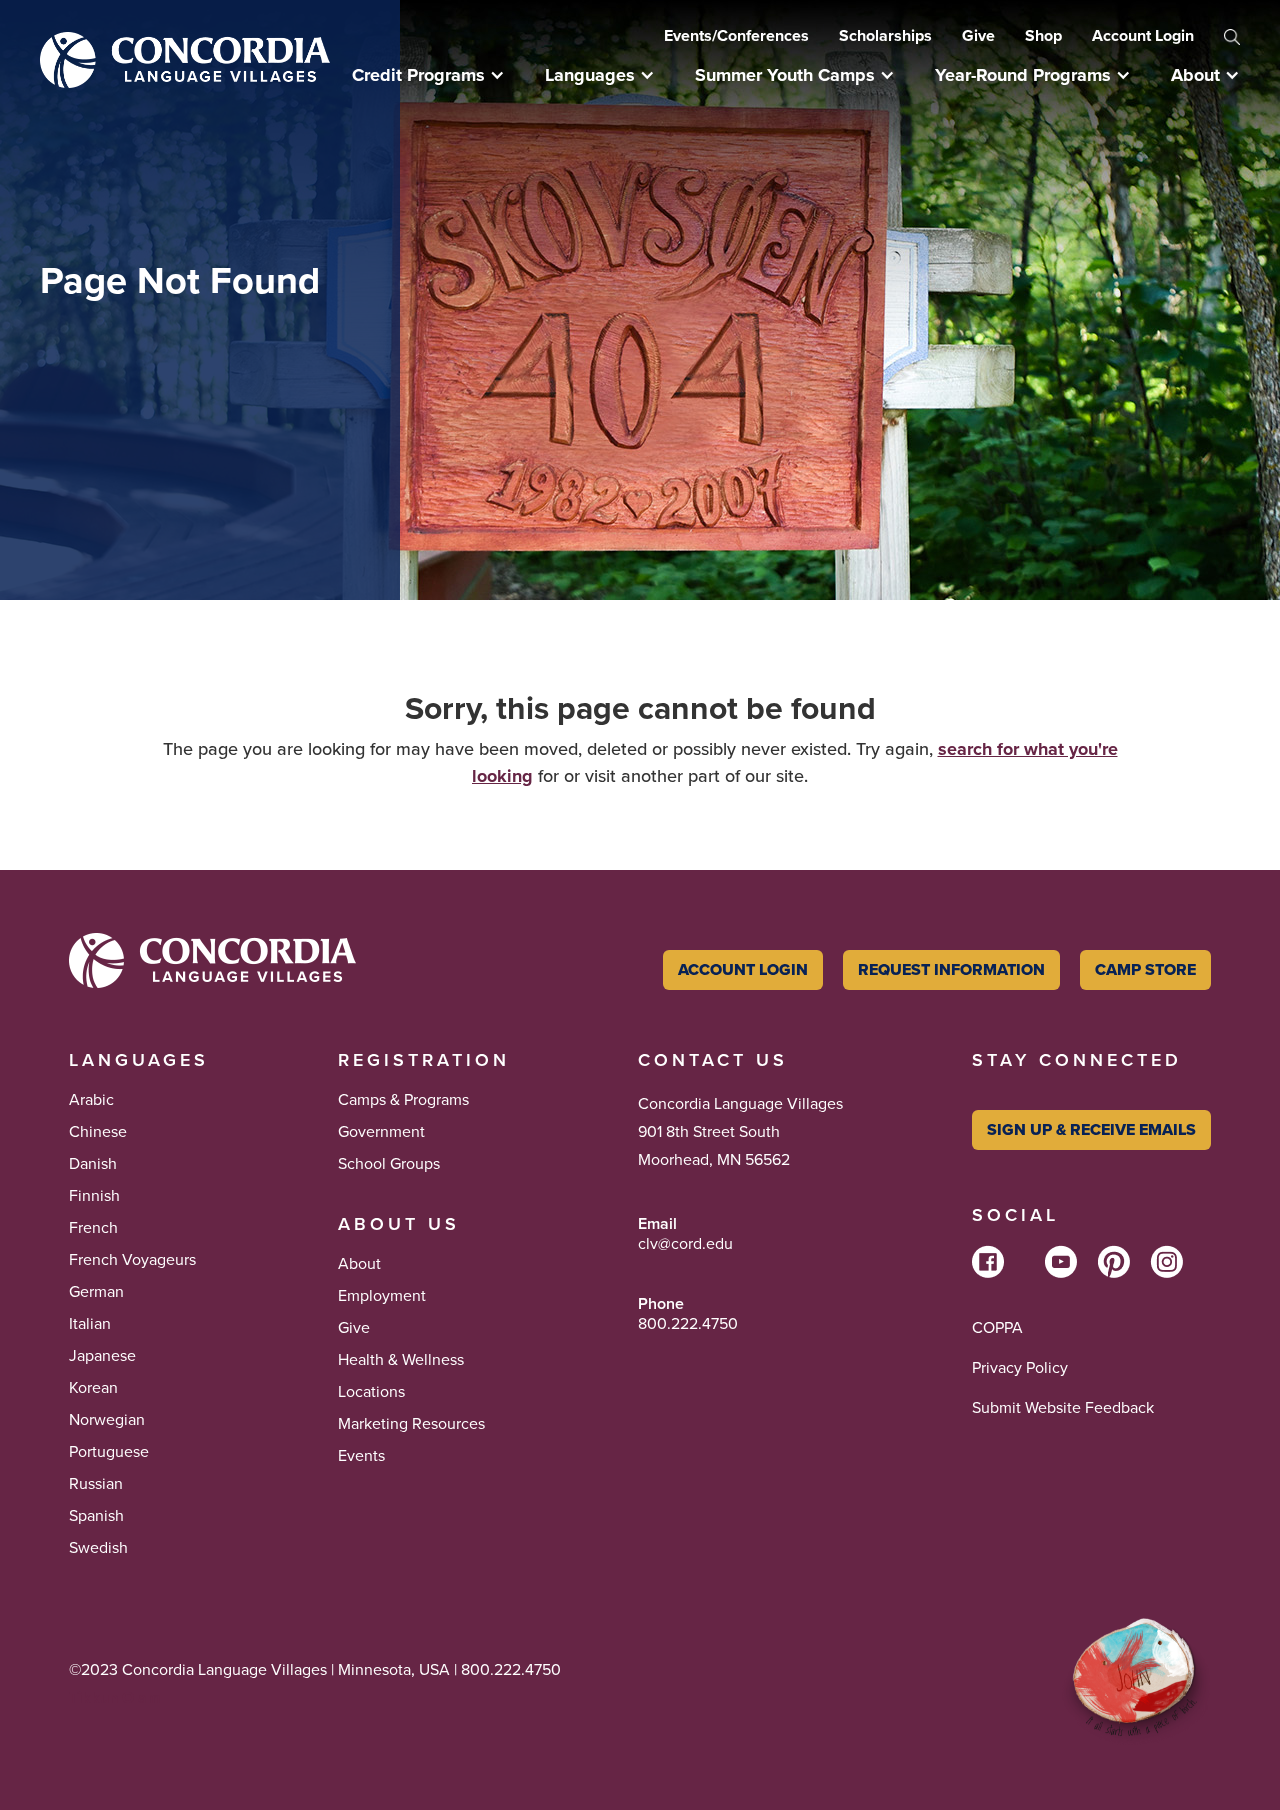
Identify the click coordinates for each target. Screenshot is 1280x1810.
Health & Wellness (401, 1360)
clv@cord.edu (685, 1244)
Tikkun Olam (115, 1697)
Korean (93, 1388)
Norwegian (107, 1420)
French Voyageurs (132, 1260)
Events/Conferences (736, 36)
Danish (93, 1164)
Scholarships (885, 36)
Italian (90, 1324)
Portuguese (109, 1452)
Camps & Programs (403, 1100)
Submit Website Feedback (1063, 1408)
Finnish (94, 1196)
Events (361, 1456)
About (359, 1264)
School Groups (389, 1164)
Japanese (102, 1356)
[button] (438, 75)
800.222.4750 (688, 1324)
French (93, 1228)
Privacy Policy (1020, 1368)
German (96, 1292)
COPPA (997, 1328)
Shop (1043, 36)
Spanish (96, 1516)
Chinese (98, 1132)
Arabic (91, 1100)
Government (381, 1132)
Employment (382, 1296)
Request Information (951, 969)
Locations (371, 1392)
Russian (96, 1484)
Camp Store (1145, 969)
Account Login (1143, 36)
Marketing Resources (411, 1424)
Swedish (98, 1548)
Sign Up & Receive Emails (1091, 1129)
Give (978, 36)
